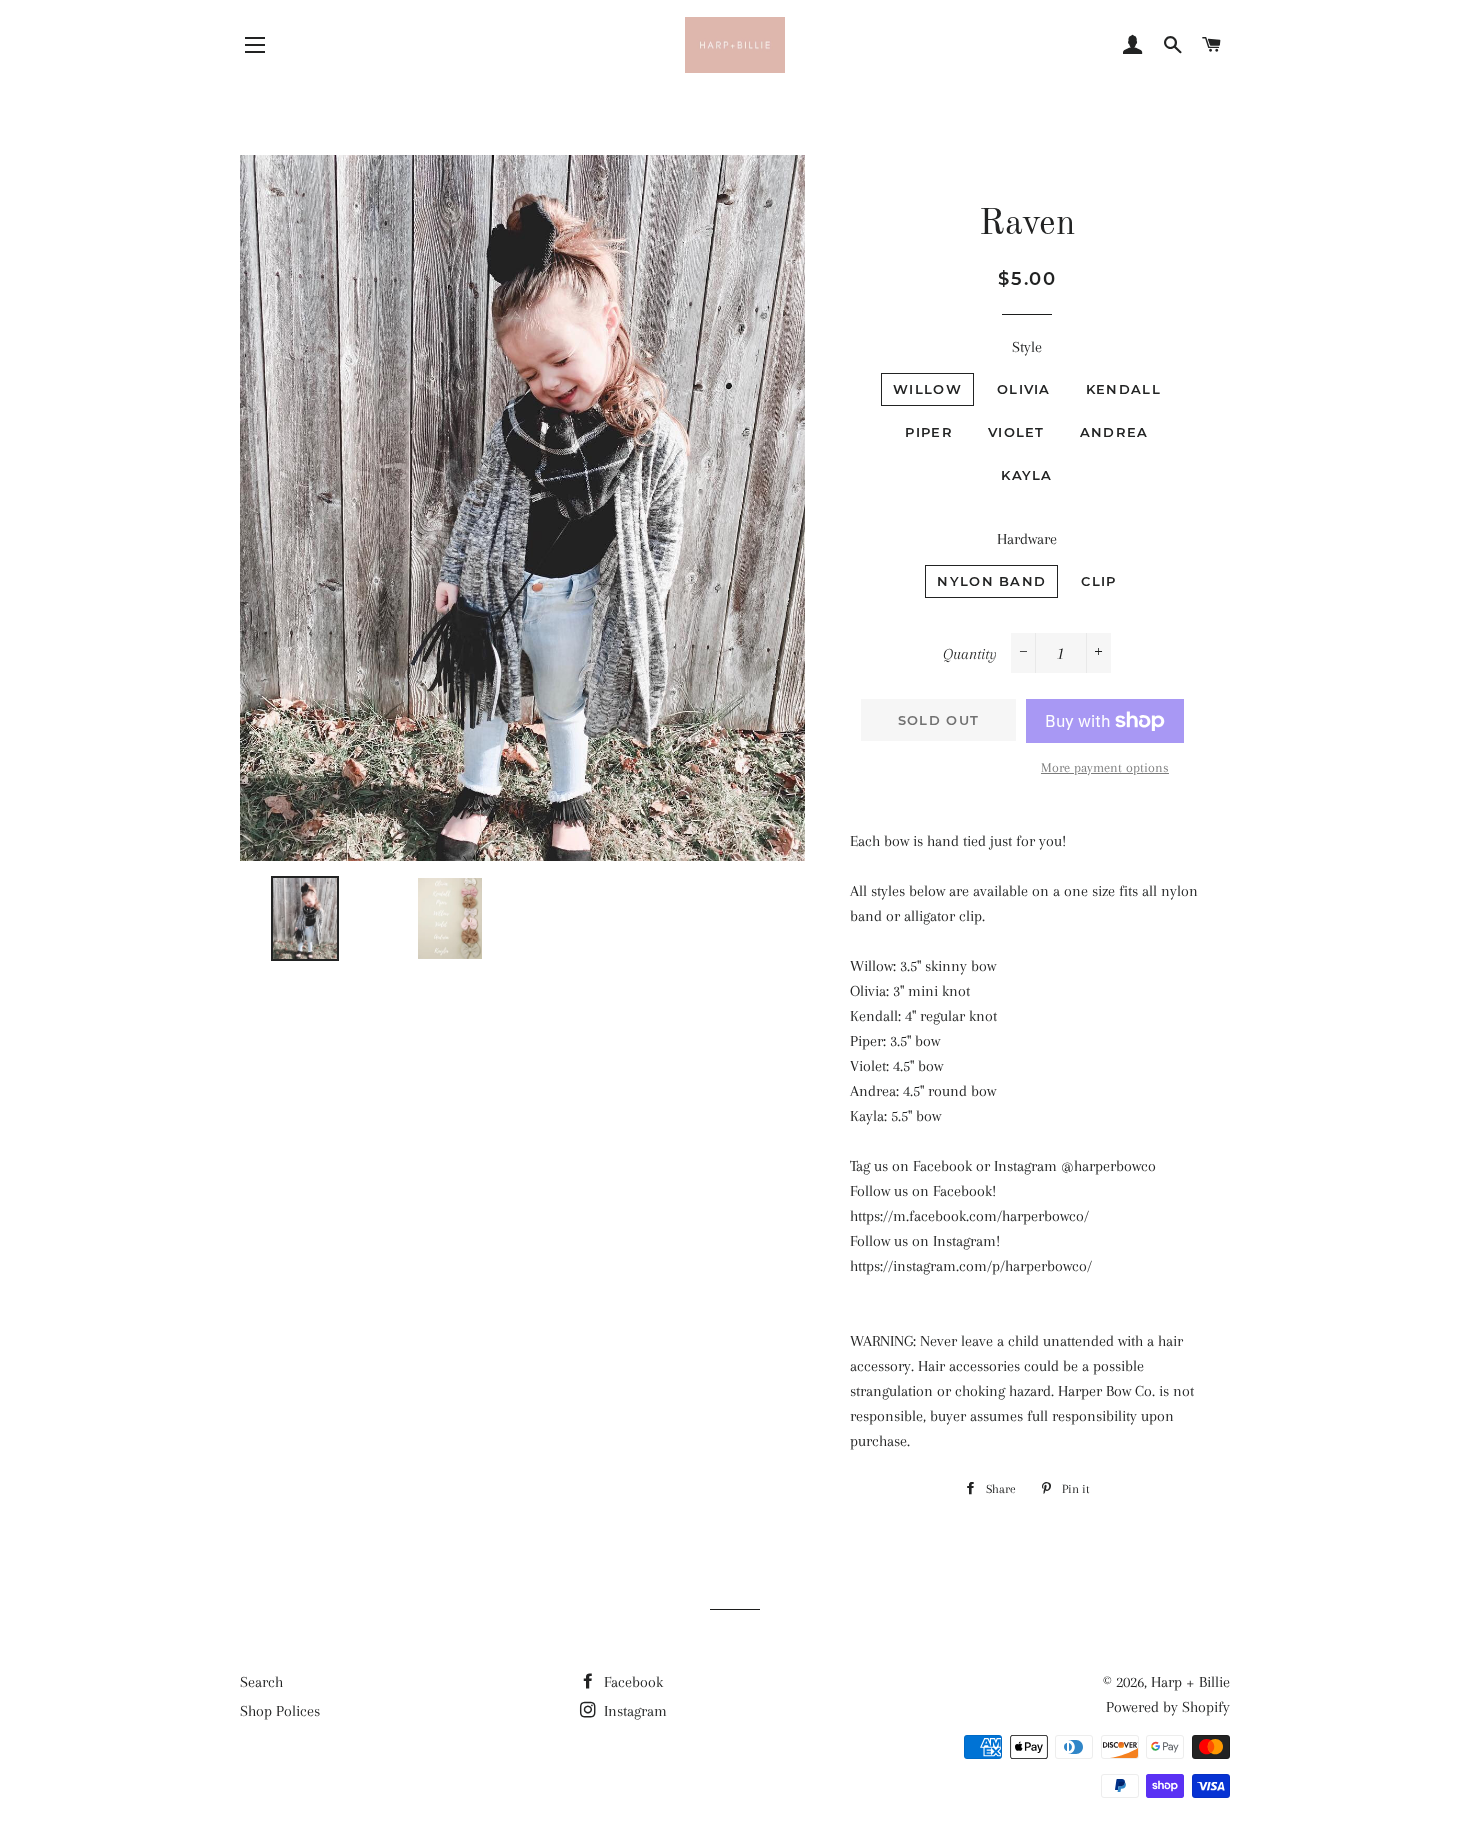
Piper (929, 432)
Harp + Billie (1190, 1682)
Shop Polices (280, 1711)
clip (1098, 581)
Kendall (1123, 389)
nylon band (991, 581)
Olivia (1024, 389)
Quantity (970, 654)
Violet (1016, 432)
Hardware (1027, 539)
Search (261, 1682)
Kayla (1027, 475)
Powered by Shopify (1168, 1707)
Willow (927, 389)
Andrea (1114, 432)
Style (1027, 347)
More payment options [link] (1105, 767)
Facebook (631, 1682)
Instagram (633, 1711)
